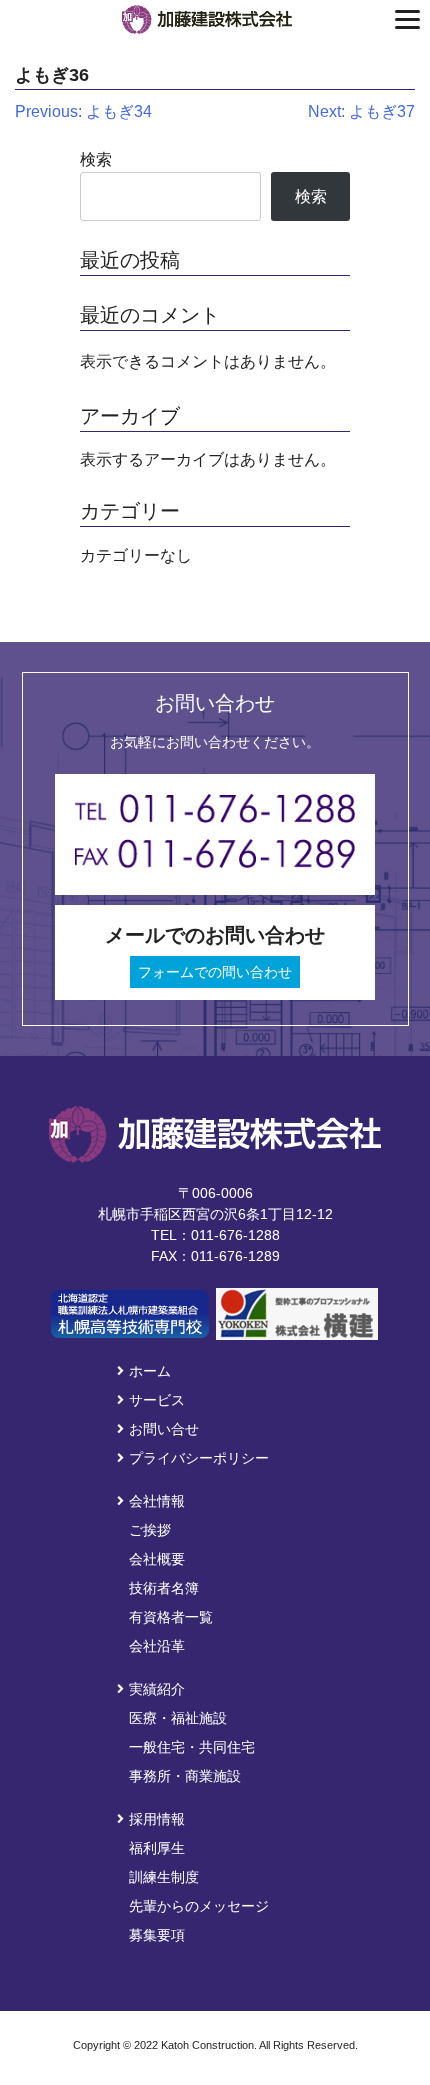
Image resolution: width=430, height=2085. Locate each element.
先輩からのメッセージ (199, 1906)
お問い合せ (164, 1429)
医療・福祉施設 (178, 1718)
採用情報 (157, 1819)
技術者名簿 (164, 1588)
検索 (96, 159)
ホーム (150, 1371)
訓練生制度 (164, 1877)
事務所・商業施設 (185, 1776)
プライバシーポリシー (199, 1458)
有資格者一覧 (171, 1617)
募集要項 (157, 1935)
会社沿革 (157, 1646)
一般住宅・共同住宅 (192, 1747)
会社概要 (157, 1559)
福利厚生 (157, 1848)
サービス (157, 1400)
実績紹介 (157, 1689)
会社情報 (157, 1501)
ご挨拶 (150, 1530)
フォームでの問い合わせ (215, 972)
